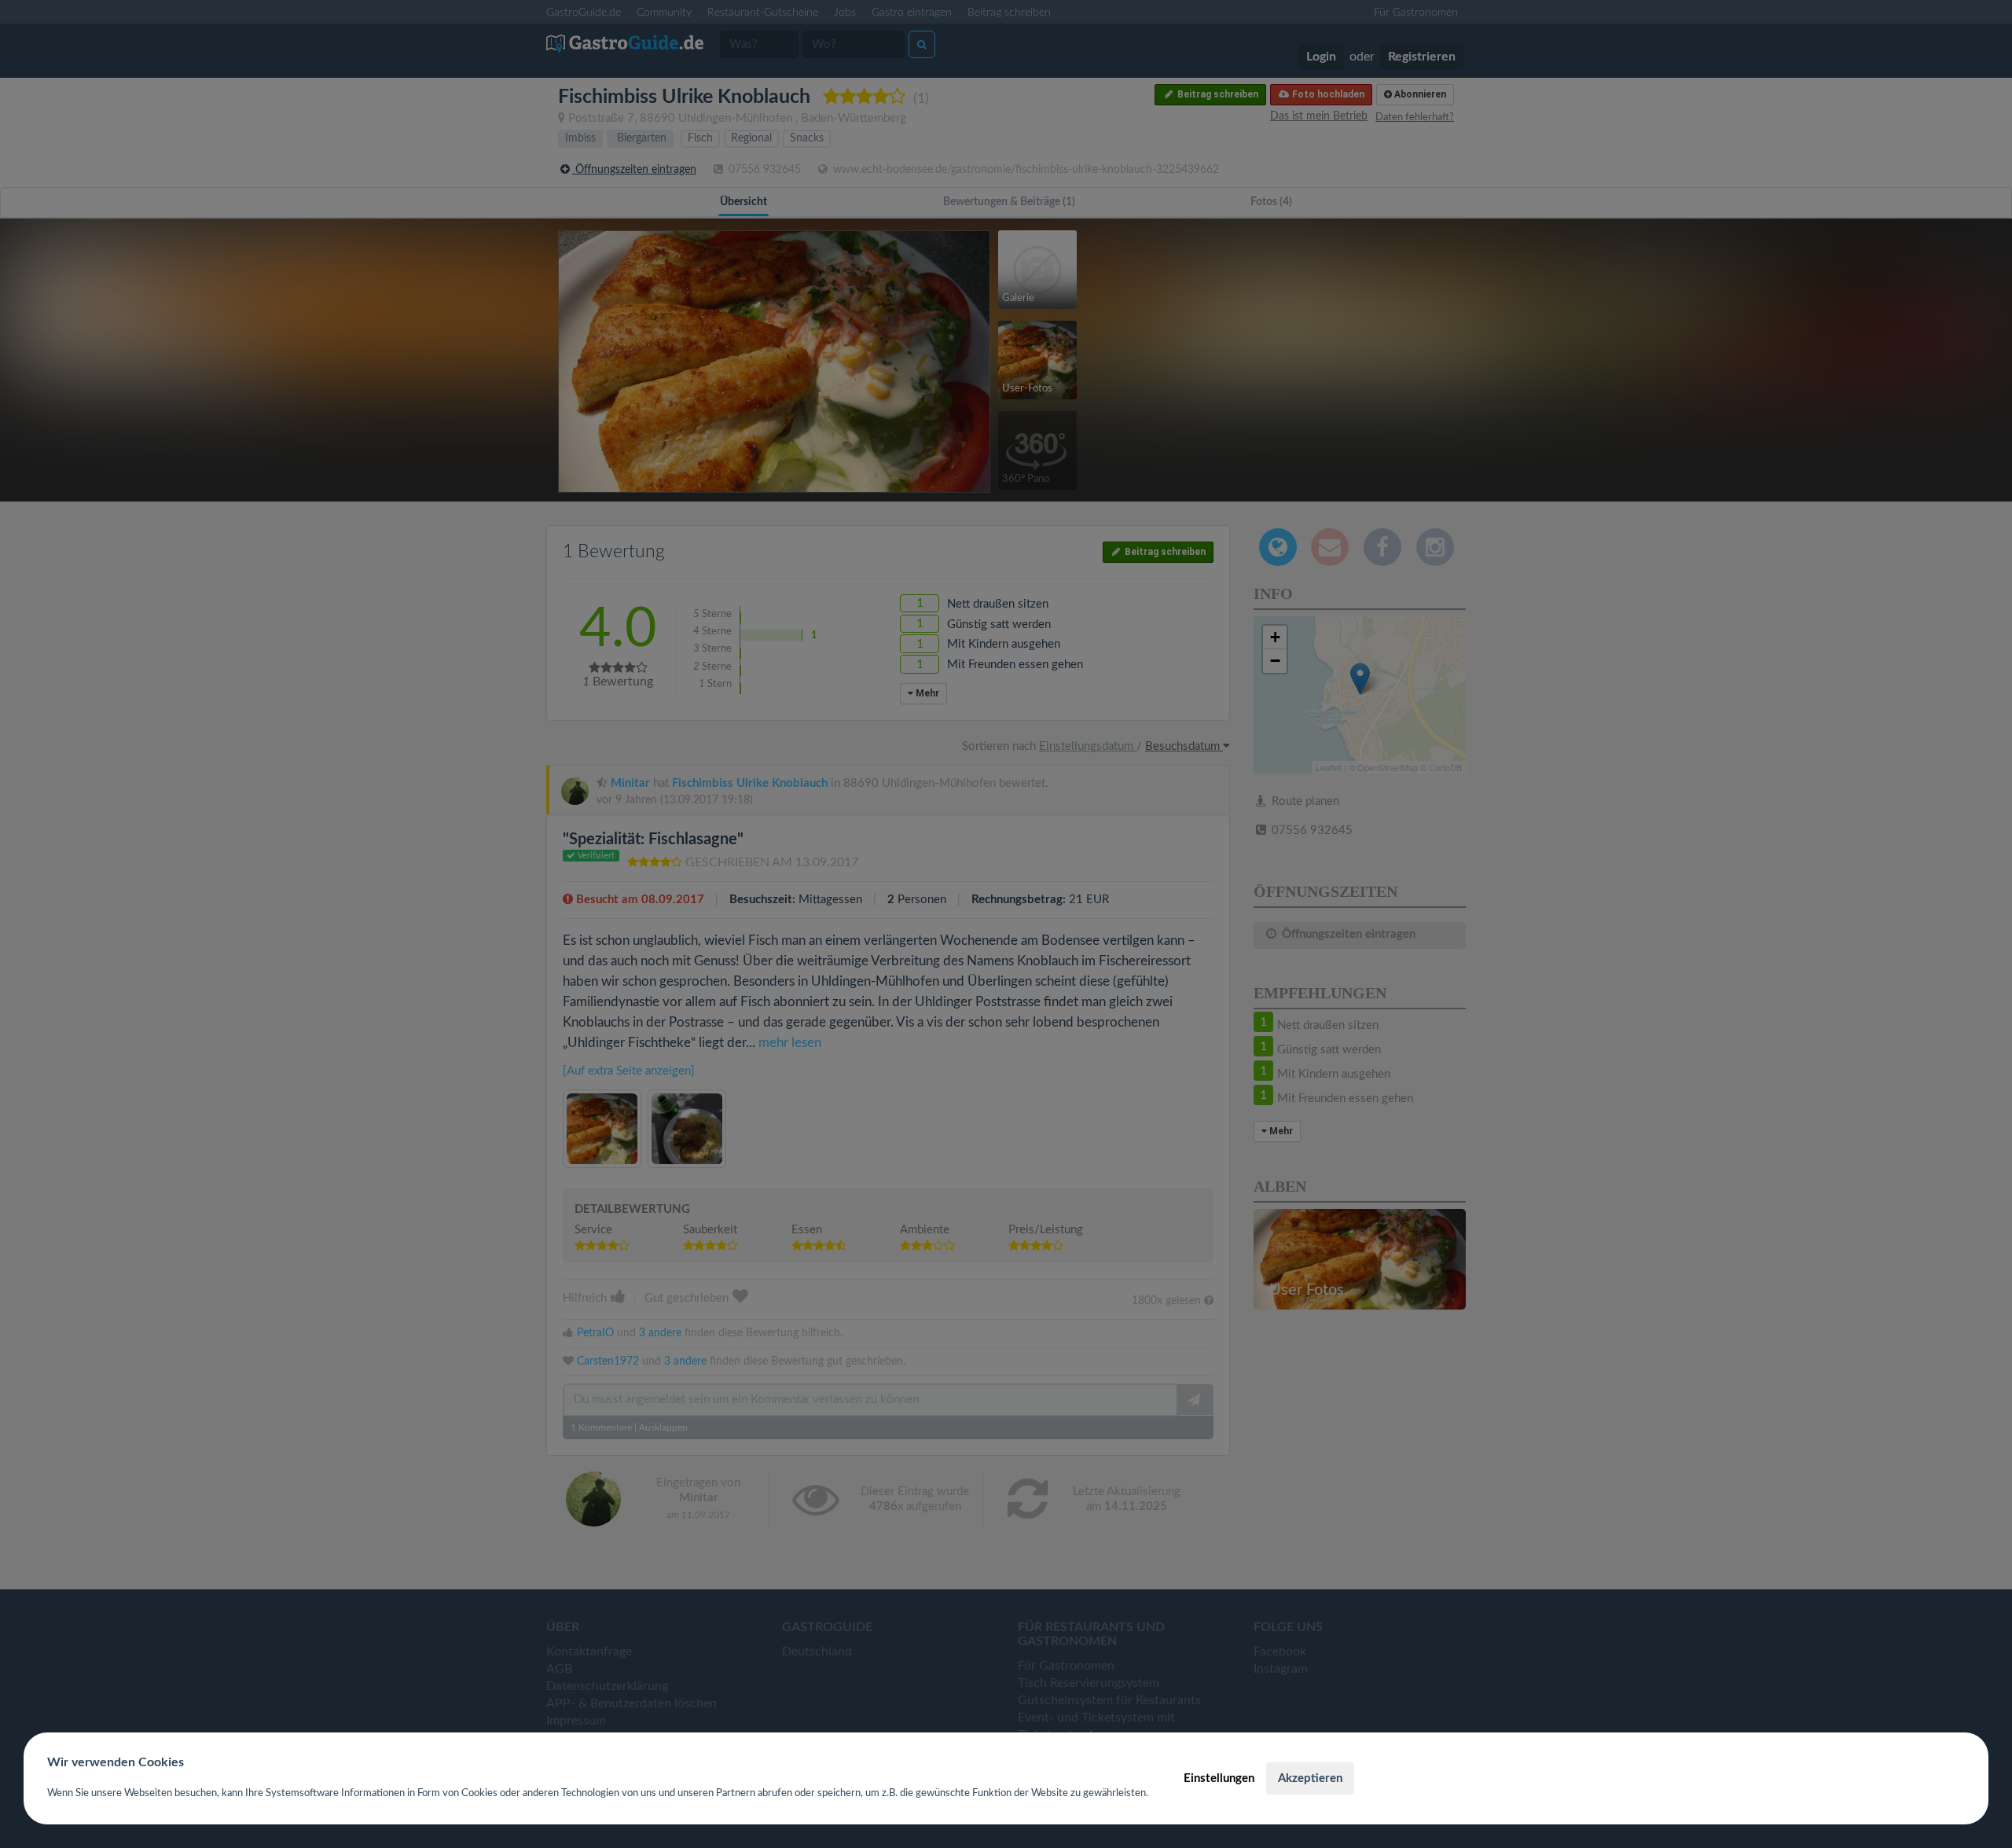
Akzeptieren (1310, 1778)
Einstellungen (1219, 1778)
